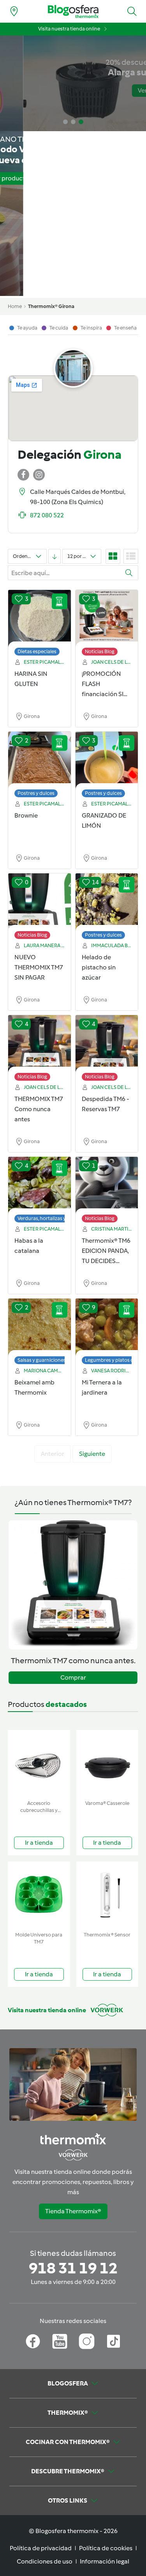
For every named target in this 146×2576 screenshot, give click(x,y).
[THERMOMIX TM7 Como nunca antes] (40, 1044)
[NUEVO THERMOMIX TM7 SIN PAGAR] (40, 902)
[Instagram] (87, 2341)
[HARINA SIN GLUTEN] (40, 619)
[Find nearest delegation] (14, 11)
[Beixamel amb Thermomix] (40, 1327)
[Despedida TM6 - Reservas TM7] (107, 1044)
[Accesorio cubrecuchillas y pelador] (39, 1763)
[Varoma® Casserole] (107, 1763)
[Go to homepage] (73, 12)
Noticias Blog (100, 651)
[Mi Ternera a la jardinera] (107, 1327)
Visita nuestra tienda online (69, 29)
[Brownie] (40, 761)
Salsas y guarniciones (42, 1360)
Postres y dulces (36, 793)
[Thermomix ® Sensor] (107, 1895)
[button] (132, 11)
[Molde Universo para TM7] (39, 1895)
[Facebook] (33, 2341)
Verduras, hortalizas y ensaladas (54, 1218)
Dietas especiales (37, 651)
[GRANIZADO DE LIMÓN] (107, 761)
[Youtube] (60, 2341)
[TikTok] (113, 2341)
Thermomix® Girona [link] (51, 306)
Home (15, 306)
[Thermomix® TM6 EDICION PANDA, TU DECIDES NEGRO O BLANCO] (107, 1186)
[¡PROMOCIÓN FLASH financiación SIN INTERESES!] (107, 619)
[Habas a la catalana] (40, 1186)
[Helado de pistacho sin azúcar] (107, 902)
